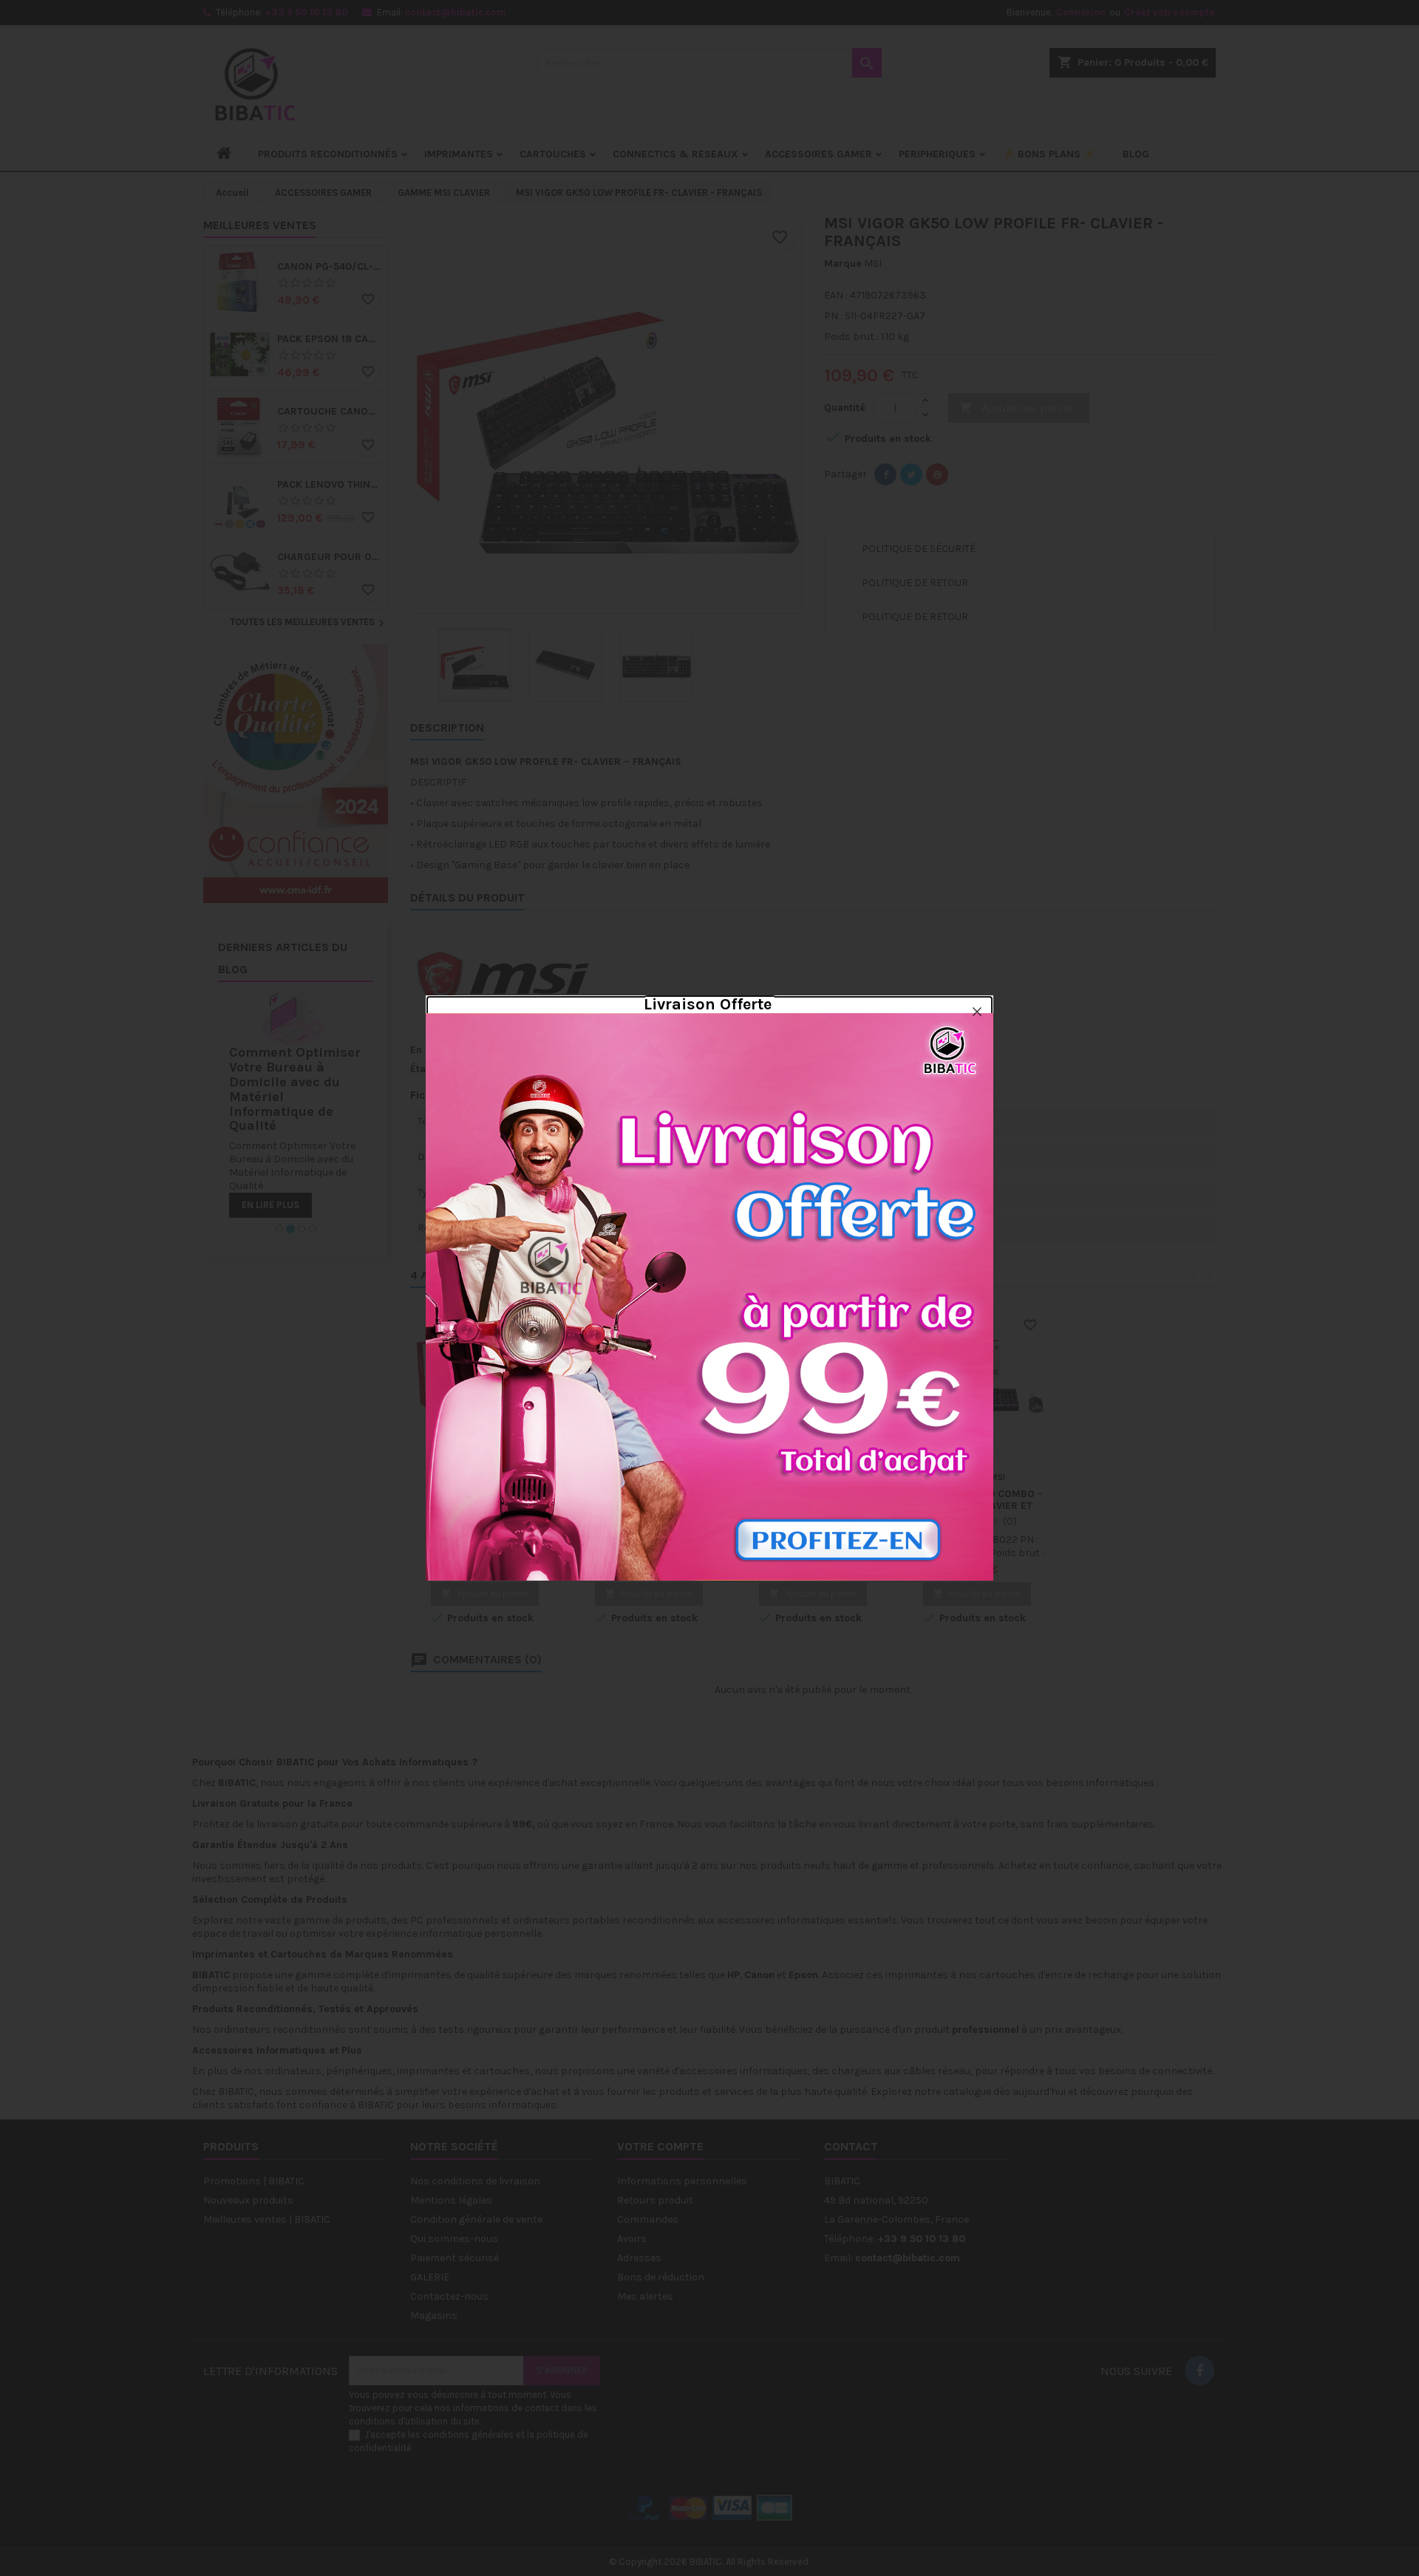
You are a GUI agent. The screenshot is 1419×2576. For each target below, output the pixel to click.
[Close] (977, 1012)
